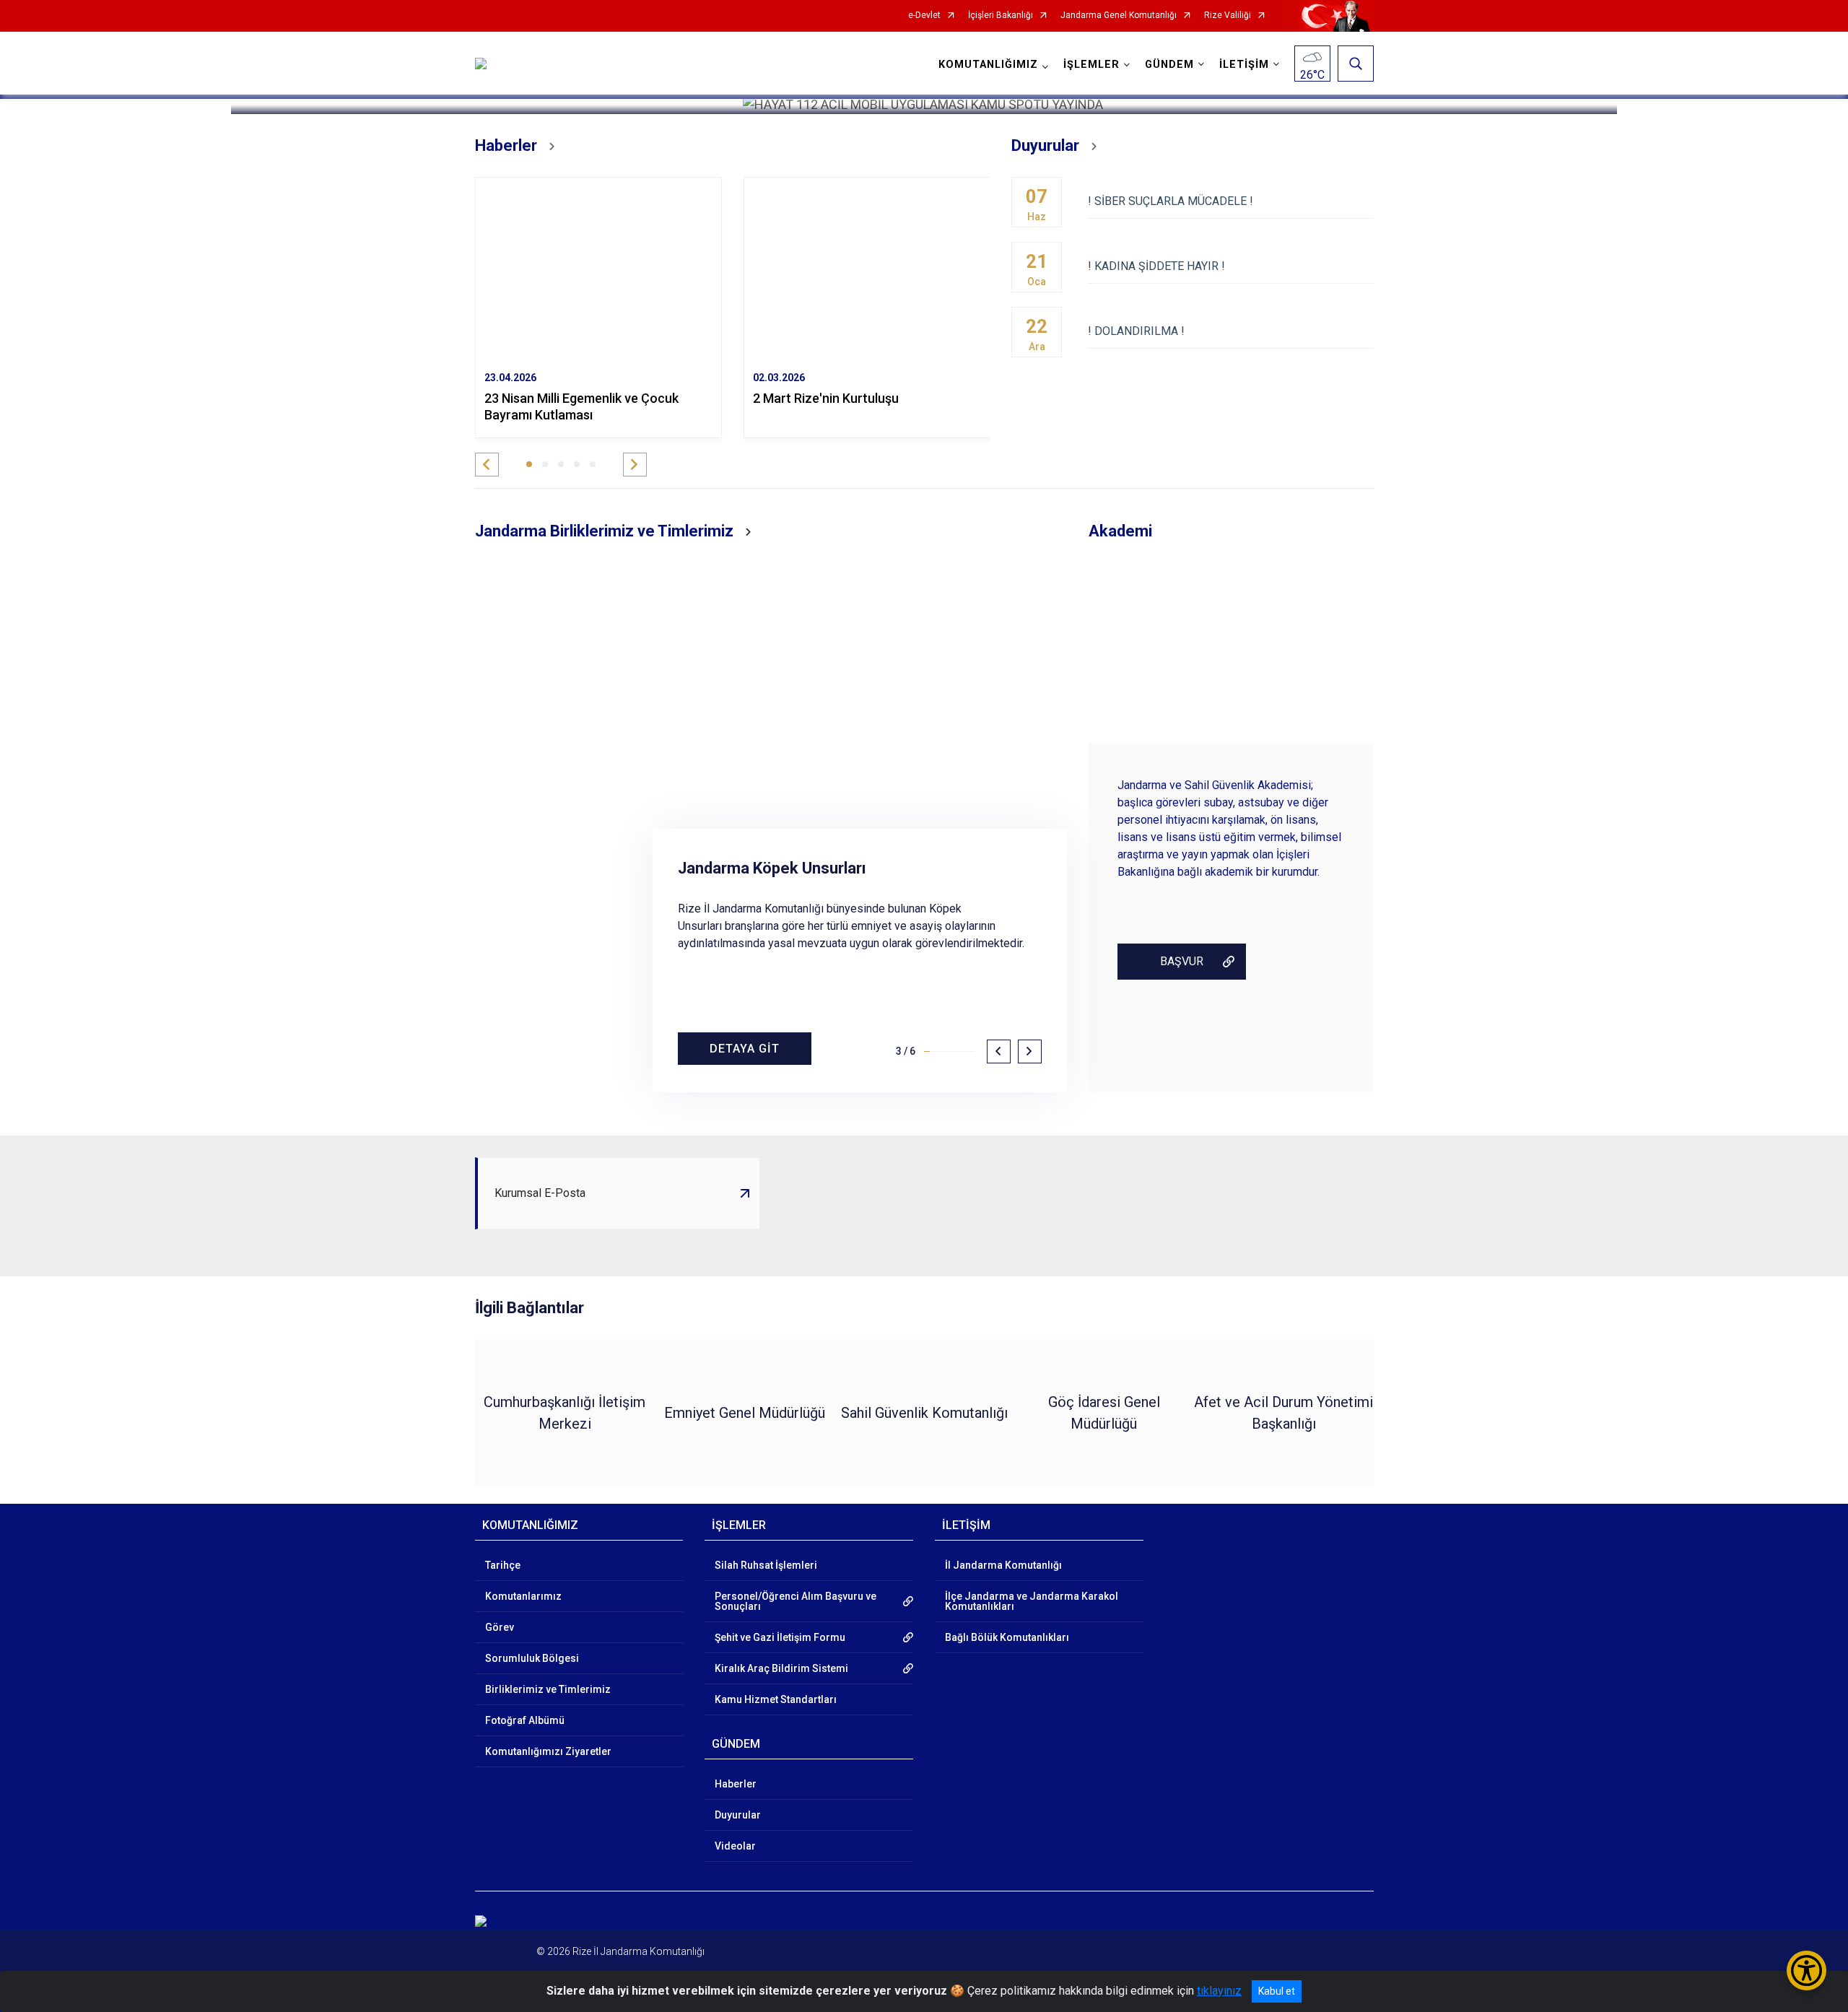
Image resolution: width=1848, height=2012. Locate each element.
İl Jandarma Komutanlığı (1003, 1565)
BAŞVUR (1182, 961)
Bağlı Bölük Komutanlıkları (1007, 1637)
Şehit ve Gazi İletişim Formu (780, 1637)
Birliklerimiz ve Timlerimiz (548, 1689)
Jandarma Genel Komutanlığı (1119, 16)
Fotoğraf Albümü (525, 1720)
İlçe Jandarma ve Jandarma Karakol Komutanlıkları (1032, 1601)
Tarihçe (503, 1565)
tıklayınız (1219, 1991)
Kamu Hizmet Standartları (776, 1699)
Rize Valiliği (1228, 16)
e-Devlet (924, 16)
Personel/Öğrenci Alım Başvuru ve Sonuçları (796, 1601)
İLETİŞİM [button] (1244, 65)
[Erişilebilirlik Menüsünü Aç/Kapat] (1806, 1970)
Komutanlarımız (523, 1596)
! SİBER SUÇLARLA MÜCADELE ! (1171, 201)
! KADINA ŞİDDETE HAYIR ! (1156, 266)
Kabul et (1277, 1991)
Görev (500, 1627)
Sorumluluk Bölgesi (532, 1658)
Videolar (735, 1846)
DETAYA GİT (745, 1049)
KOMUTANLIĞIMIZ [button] (988, 65)
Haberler (736, 1784)
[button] (487, 465)
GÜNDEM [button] (1169, 65)
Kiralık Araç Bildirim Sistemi (781, 1668)
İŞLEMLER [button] (1091, 65)
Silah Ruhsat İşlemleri (766, 1565)
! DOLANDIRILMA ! (1136, 331)
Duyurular (738, 1815)
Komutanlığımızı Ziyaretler (548, 1751)
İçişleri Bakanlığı (1001, 16)
